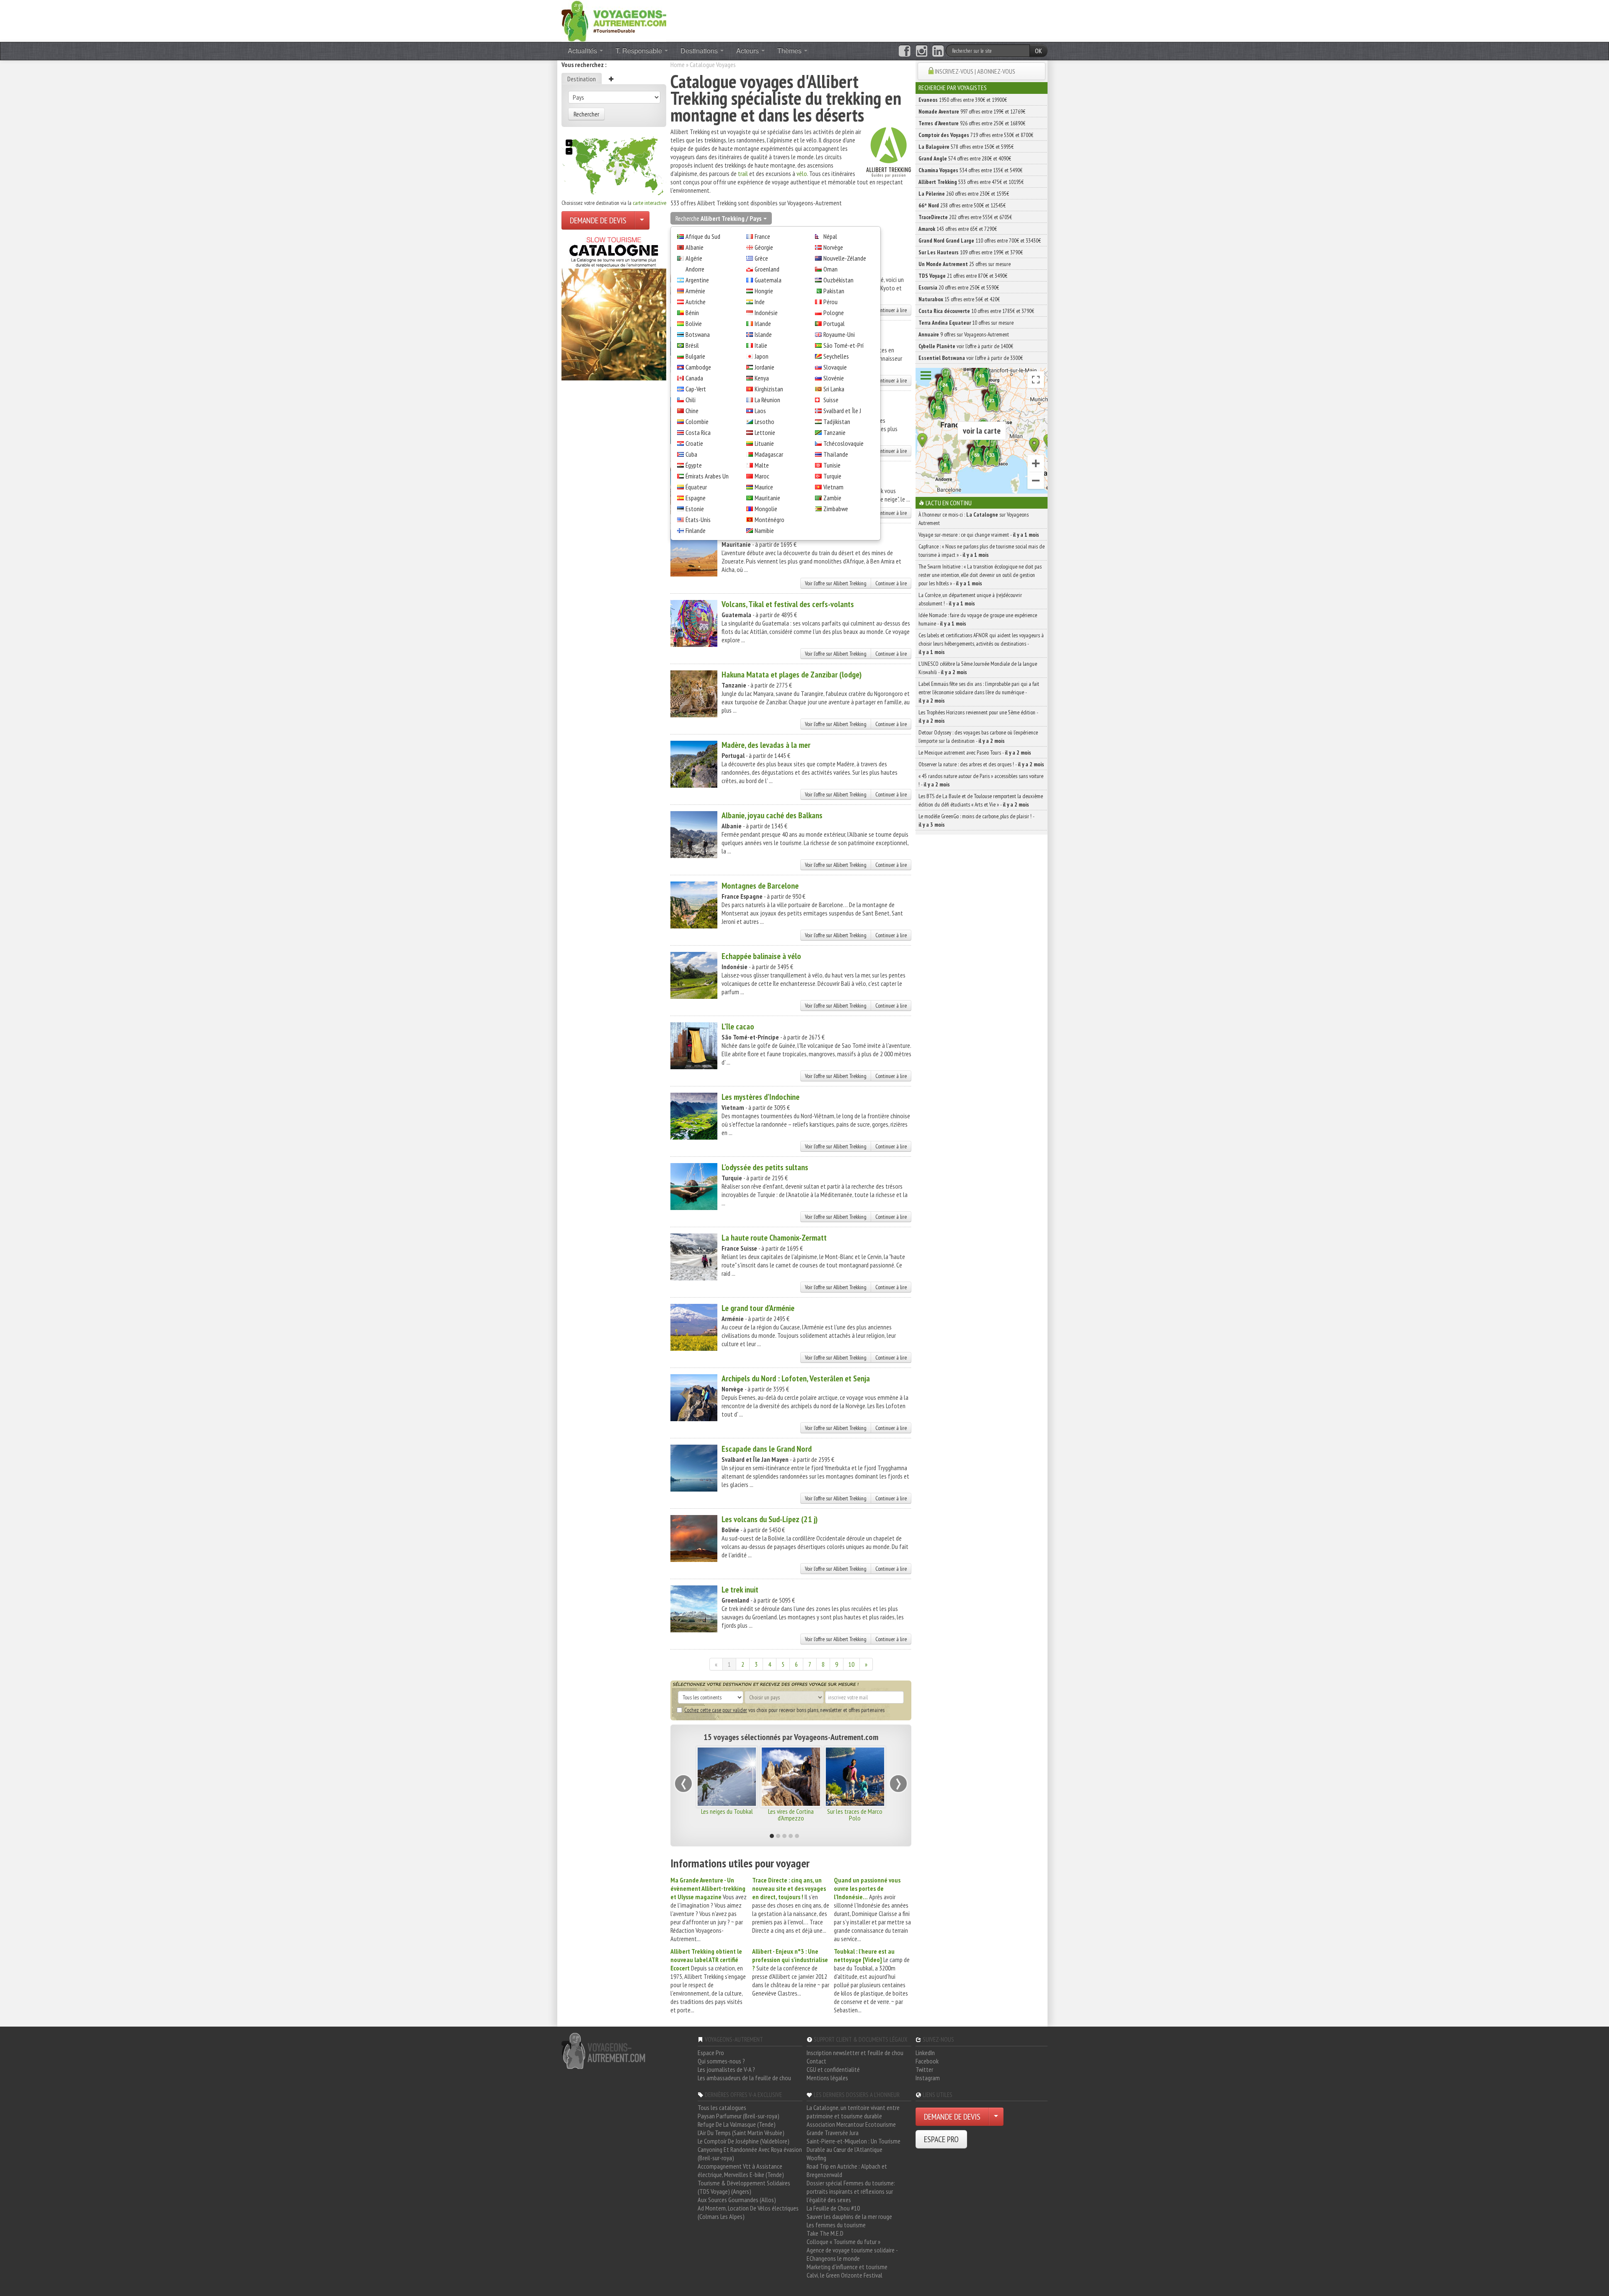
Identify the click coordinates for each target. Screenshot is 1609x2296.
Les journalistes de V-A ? (726, 2069)
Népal (830, 236)
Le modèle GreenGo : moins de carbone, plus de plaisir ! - (976, 820)
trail (743, 173)
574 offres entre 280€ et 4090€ (965, 158)
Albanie (695, 247)
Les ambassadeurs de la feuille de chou (744, 2078)
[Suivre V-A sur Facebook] (904, 51)
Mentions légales (827, 2078)
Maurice (764, 487)
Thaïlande (836, 454)
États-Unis (698, 520)
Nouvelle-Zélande (845, 258)
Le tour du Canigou (855, 1811)
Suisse (831, 400)
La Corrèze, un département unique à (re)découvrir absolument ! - (970, 599)
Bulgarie (695, 356)
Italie (761, 345)
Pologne (834, 313)
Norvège (833, 247)
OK (1039, 51)
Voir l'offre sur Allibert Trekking (836, 583)
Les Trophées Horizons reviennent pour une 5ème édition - (978, 716)
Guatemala (768, 280)
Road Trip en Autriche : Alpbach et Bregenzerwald (847, 2170)
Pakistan (834, 291)
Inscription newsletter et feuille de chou (855, 2053)
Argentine (697, 280)
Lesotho (764, 421)
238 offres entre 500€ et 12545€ (962, 205)
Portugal (834, 323)
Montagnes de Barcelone (760, 886)
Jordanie (764, 367)
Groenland (767, 269)
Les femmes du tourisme (836, 2225)
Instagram (928, 2078)
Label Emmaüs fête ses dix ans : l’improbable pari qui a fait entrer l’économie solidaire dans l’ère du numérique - (979, 692)
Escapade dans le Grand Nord (767, 1449)
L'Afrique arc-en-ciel (727, 1811)
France (762, 236)
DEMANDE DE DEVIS (598, 220)
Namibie (764, 530)
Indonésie (766, 313)
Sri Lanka (834, 389)
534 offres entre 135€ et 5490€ (970, 170)
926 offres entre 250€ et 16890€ (972, 123)
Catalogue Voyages (713, 65)
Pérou (830, 302)
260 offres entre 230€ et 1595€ (964, 194)
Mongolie (766, 509)
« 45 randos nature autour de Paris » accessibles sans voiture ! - (981, 780)
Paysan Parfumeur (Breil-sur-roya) (739, 2116)
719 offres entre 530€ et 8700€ (976, 135)
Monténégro (770, 520)
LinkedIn (925, 2053)
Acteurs (748, 50)
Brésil (692, 345)
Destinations (700, 50)
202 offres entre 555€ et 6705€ (965, 217)
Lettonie (765, 432)
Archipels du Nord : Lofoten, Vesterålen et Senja (796, 1378)
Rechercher (586, 114)
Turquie (832, 476)
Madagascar (769, 454)
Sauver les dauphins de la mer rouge (849, 2216)
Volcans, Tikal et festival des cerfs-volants (788, 604)
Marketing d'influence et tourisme (847, 2267)
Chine (692, 411)
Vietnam (833, 487)
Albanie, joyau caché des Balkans (772, 815)
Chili (691, 400)
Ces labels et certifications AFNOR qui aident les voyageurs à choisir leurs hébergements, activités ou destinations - (981, 644)
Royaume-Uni (839, 334)
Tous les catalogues (722, 2107)
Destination (582, 79)
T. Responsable (640, 50)
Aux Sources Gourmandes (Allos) (737, 2200)
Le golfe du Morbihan (791, 1811)
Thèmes (790, 50)
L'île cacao (738, 1026)
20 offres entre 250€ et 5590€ (959, 287)
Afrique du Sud (703, 236)
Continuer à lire (891, 310)
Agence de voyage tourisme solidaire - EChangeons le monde (852, 2254)
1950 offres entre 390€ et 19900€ (963, 100)
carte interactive (649, 203)
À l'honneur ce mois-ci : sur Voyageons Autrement (974, 519)
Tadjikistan (837, 421)
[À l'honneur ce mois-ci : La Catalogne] (614, 306)
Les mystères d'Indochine (761, 1097)
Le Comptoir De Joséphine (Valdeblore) (744, 2141)
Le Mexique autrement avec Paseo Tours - (975, 752)
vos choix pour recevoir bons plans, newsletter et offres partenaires (784, 1710)
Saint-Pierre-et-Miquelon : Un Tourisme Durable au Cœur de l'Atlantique (854, 2145)
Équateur (696, 487)
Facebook (927, 2061)
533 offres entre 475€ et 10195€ (971, 182)
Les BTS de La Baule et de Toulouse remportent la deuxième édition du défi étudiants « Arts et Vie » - (981, 800)
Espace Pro (711, 2053)
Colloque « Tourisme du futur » (843, 2242)
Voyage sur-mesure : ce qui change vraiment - (979, 535)
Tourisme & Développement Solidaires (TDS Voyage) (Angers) (744, 2187)
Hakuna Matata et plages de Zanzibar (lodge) (792, 675)
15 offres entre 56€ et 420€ (959, 299)
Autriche (696, 302)
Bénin (692, 313)
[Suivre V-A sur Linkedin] (938, 51)
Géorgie (764, 247)
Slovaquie (835, 367)
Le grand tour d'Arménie (758, 1308)
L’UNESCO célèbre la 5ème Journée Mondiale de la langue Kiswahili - (978, 668)
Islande (763, 334)
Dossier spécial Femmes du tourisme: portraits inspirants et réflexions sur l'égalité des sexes (851, 2191)
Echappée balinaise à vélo (761, 956)
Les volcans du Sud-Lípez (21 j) (770, 1519)
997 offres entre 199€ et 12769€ (972, 111)
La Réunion (767, 400)
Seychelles (836, 356)
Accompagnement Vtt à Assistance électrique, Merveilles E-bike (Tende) (741, 2170)
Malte (762, 465)
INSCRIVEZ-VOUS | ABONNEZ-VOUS (975, 71)
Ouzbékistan (838, 280)
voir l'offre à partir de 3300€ (971, 358)
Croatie (694, 443)
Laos (760, 411)
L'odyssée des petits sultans (765, 1167)
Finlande (696, 530)
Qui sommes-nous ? (721, 2061)
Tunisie (832, 465)
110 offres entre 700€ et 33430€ (980, 240)
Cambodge (698, 367)
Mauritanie (767, 498)
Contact (816, 2061)
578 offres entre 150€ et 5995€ (966, 147)
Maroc (762, 476)
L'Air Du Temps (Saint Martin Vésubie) (741, 2133)
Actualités (583, 50)
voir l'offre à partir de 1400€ (966, 346)
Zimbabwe (836, 509)
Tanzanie (834, 432)
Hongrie (764, 291)
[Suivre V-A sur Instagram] (922, 51)
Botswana (698, 334)
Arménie (695, 291)
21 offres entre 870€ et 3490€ (963, 276)
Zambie (832, 498)
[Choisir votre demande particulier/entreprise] (642, 220)
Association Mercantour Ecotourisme (851, 2124)
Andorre (695, 269)
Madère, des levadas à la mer (766, 745)
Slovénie (834, 378)
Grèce (761, 258)
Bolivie (694, 323)
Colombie (697, 421)
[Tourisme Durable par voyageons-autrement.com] (614, 20)
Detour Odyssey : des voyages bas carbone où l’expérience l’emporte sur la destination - (978, 737)
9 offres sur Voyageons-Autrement (964, 334)
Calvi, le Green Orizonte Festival (845, 2275)
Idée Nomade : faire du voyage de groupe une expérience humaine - (978, 619)
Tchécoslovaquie (843, 443)
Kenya (762, 378)
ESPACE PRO (941, 2139)
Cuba (691, 454)
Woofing (816, 2158)
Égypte (694, 465)
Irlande (763, 323)
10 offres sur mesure (966, 323)
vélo (802, 173)
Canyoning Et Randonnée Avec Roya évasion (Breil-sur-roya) (750, 2154)
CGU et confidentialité (833, 2069)
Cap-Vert (696, 389)
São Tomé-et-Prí (843, 345)
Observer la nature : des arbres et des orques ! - (981, 764)
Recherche (718, 218)
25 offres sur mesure (965, 264)
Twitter (924, 2069)
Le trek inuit (740, 1590)
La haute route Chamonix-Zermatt (774, 1238)
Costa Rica (698, 432)
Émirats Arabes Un (707, 476)
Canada (694, 378)
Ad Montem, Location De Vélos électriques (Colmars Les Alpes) (748, 2212)
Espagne (696, 498)
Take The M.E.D (825, 2233)
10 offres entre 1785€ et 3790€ (976, 311)
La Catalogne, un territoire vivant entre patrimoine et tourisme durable (853, 2112)
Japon (762, 356)
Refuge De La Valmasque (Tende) (737, 2124)
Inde (760, 302)
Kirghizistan (769, 389)
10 (851, 1664)
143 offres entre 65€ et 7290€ (958, 229)
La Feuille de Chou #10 (833, 2208)
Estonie (695, 509)
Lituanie (764, 443)
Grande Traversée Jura (833, 2133)
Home (678, 65)
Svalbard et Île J (842, 411)
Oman (830, 269)
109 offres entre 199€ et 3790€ (971, 252)
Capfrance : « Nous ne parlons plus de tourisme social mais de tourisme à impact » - (982, 551)
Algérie (694, 258)
